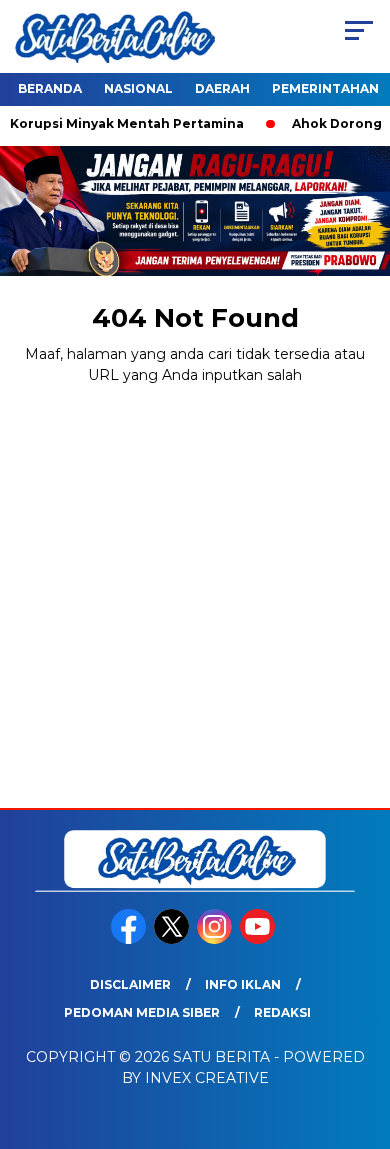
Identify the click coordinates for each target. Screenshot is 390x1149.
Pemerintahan (325, 88)
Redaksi (282, 1012)
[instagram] (216, 939)
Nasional (138, 88)
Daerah (222, 88)
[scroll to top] (361, 1033)
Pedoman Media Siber (142, 1012)
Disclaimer (130, 984)
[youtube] (259, 939)
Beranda (50, 88)
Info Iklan (243, 984)
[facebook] (130, 939)
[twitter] (173, 939)
